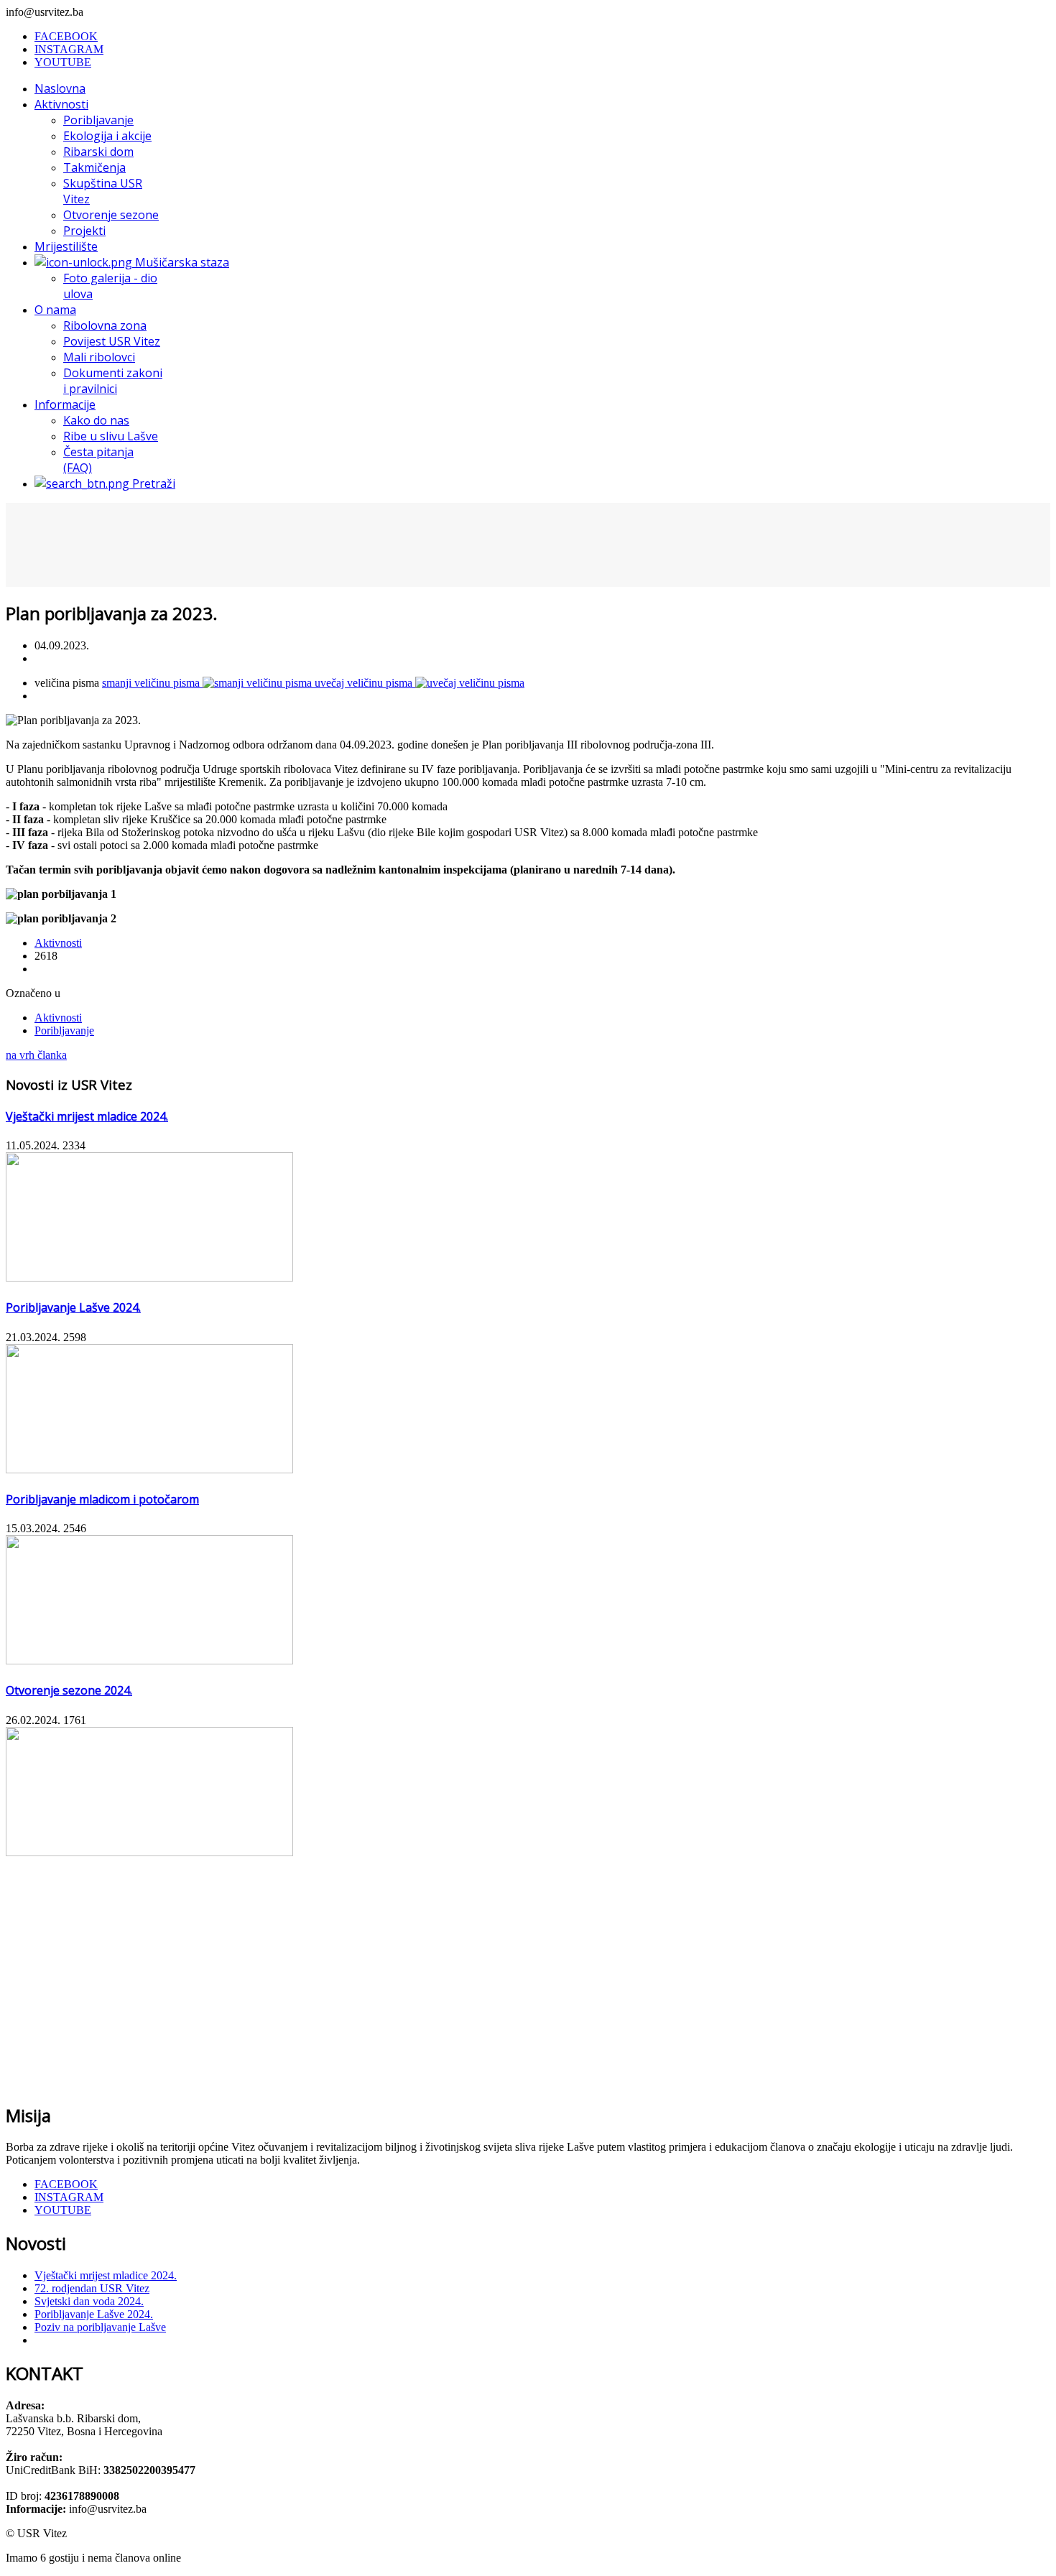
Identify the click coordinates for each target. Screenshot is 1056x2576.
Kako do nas (96, 420)
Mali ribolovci (99, 357)
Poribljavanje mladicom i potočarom (102, 1499)
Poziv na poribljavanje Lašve (100, 2327)
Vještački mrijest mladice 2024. (87, 1116)
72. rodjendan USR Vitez (92, 2288)
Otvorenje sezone (111, 215)
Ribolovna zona (105, 325)
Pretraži (152, 483)
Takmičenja (94, 167)
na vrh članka (36, 1055)
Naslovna (60, 88)
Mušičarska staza (181, 262)
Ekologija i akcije (107, 136)
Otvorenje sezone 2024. (69, 1690)
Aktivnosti (61, 104)
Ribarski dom (98, 152)
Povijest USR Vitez (112, 341)
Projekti (84, 231)
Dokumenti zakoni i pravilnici (113, 381)
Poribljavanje (98, 120)
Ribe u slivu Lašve (111, 436)
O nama (55, 310)
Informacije (65, 404)
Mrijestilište (66, 246)
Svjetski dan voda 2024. (89, 2301)
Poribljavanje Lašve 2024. (73, 1307)
